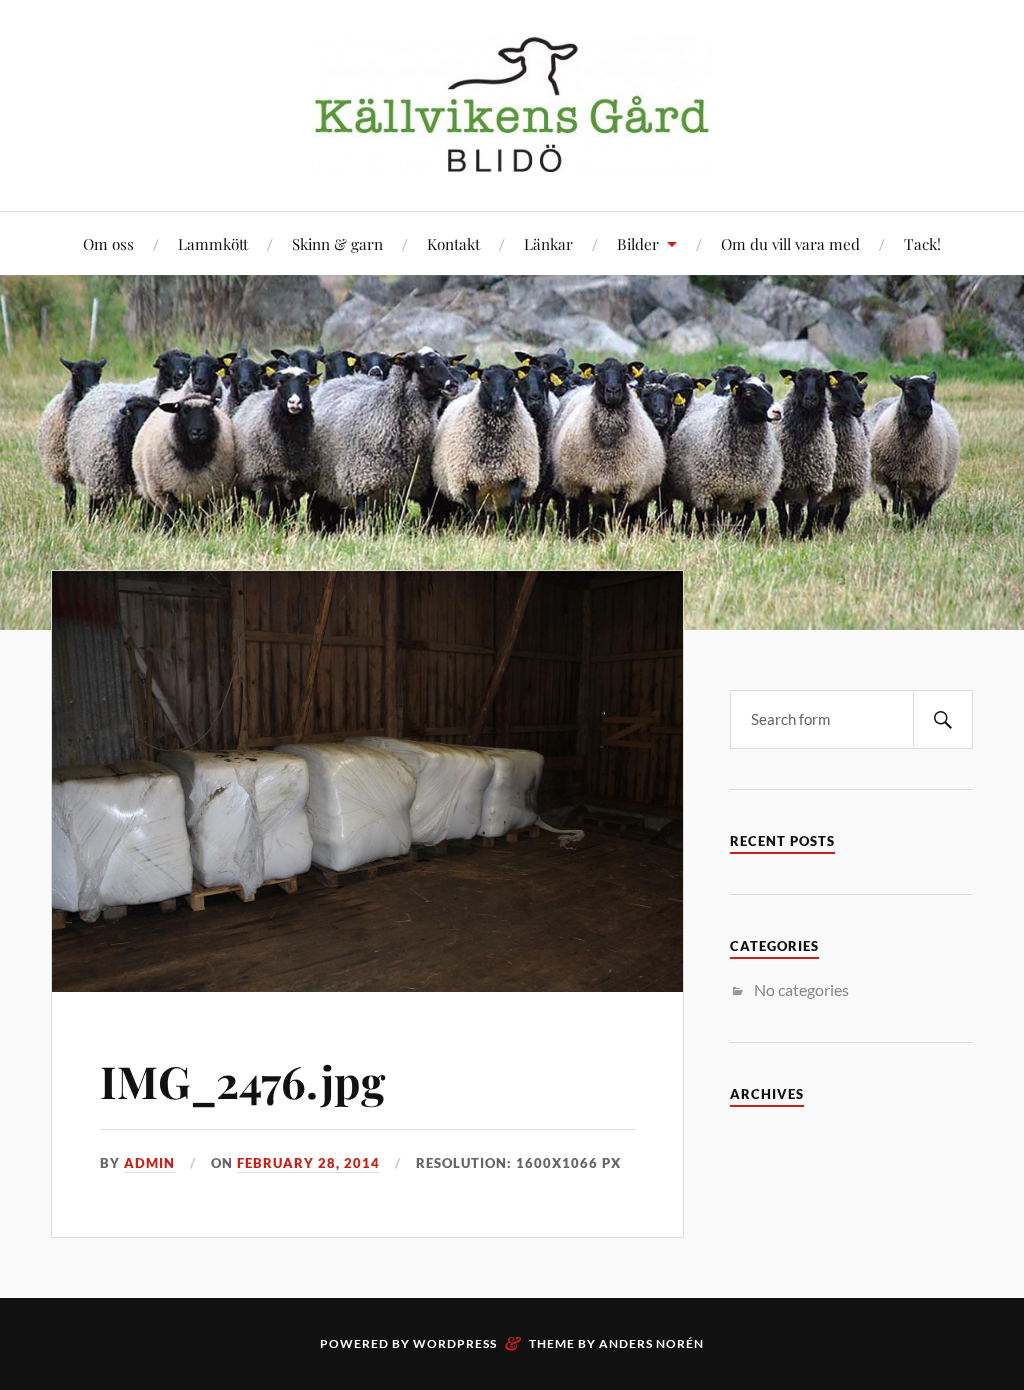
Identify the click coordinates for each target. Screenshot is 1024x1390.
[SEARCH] (943, 719)
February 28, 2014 (308, 1163)
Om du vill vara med (790, 243)
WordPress (455, 1343)
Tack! (922, 243)
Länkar (548, 243)
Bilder (638, 243)
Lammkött (213, 243)
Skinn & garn (337, 243)
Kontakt (453, 243)
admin (149, 1163)
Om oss (108, 243)
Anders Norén (651, 1343)
